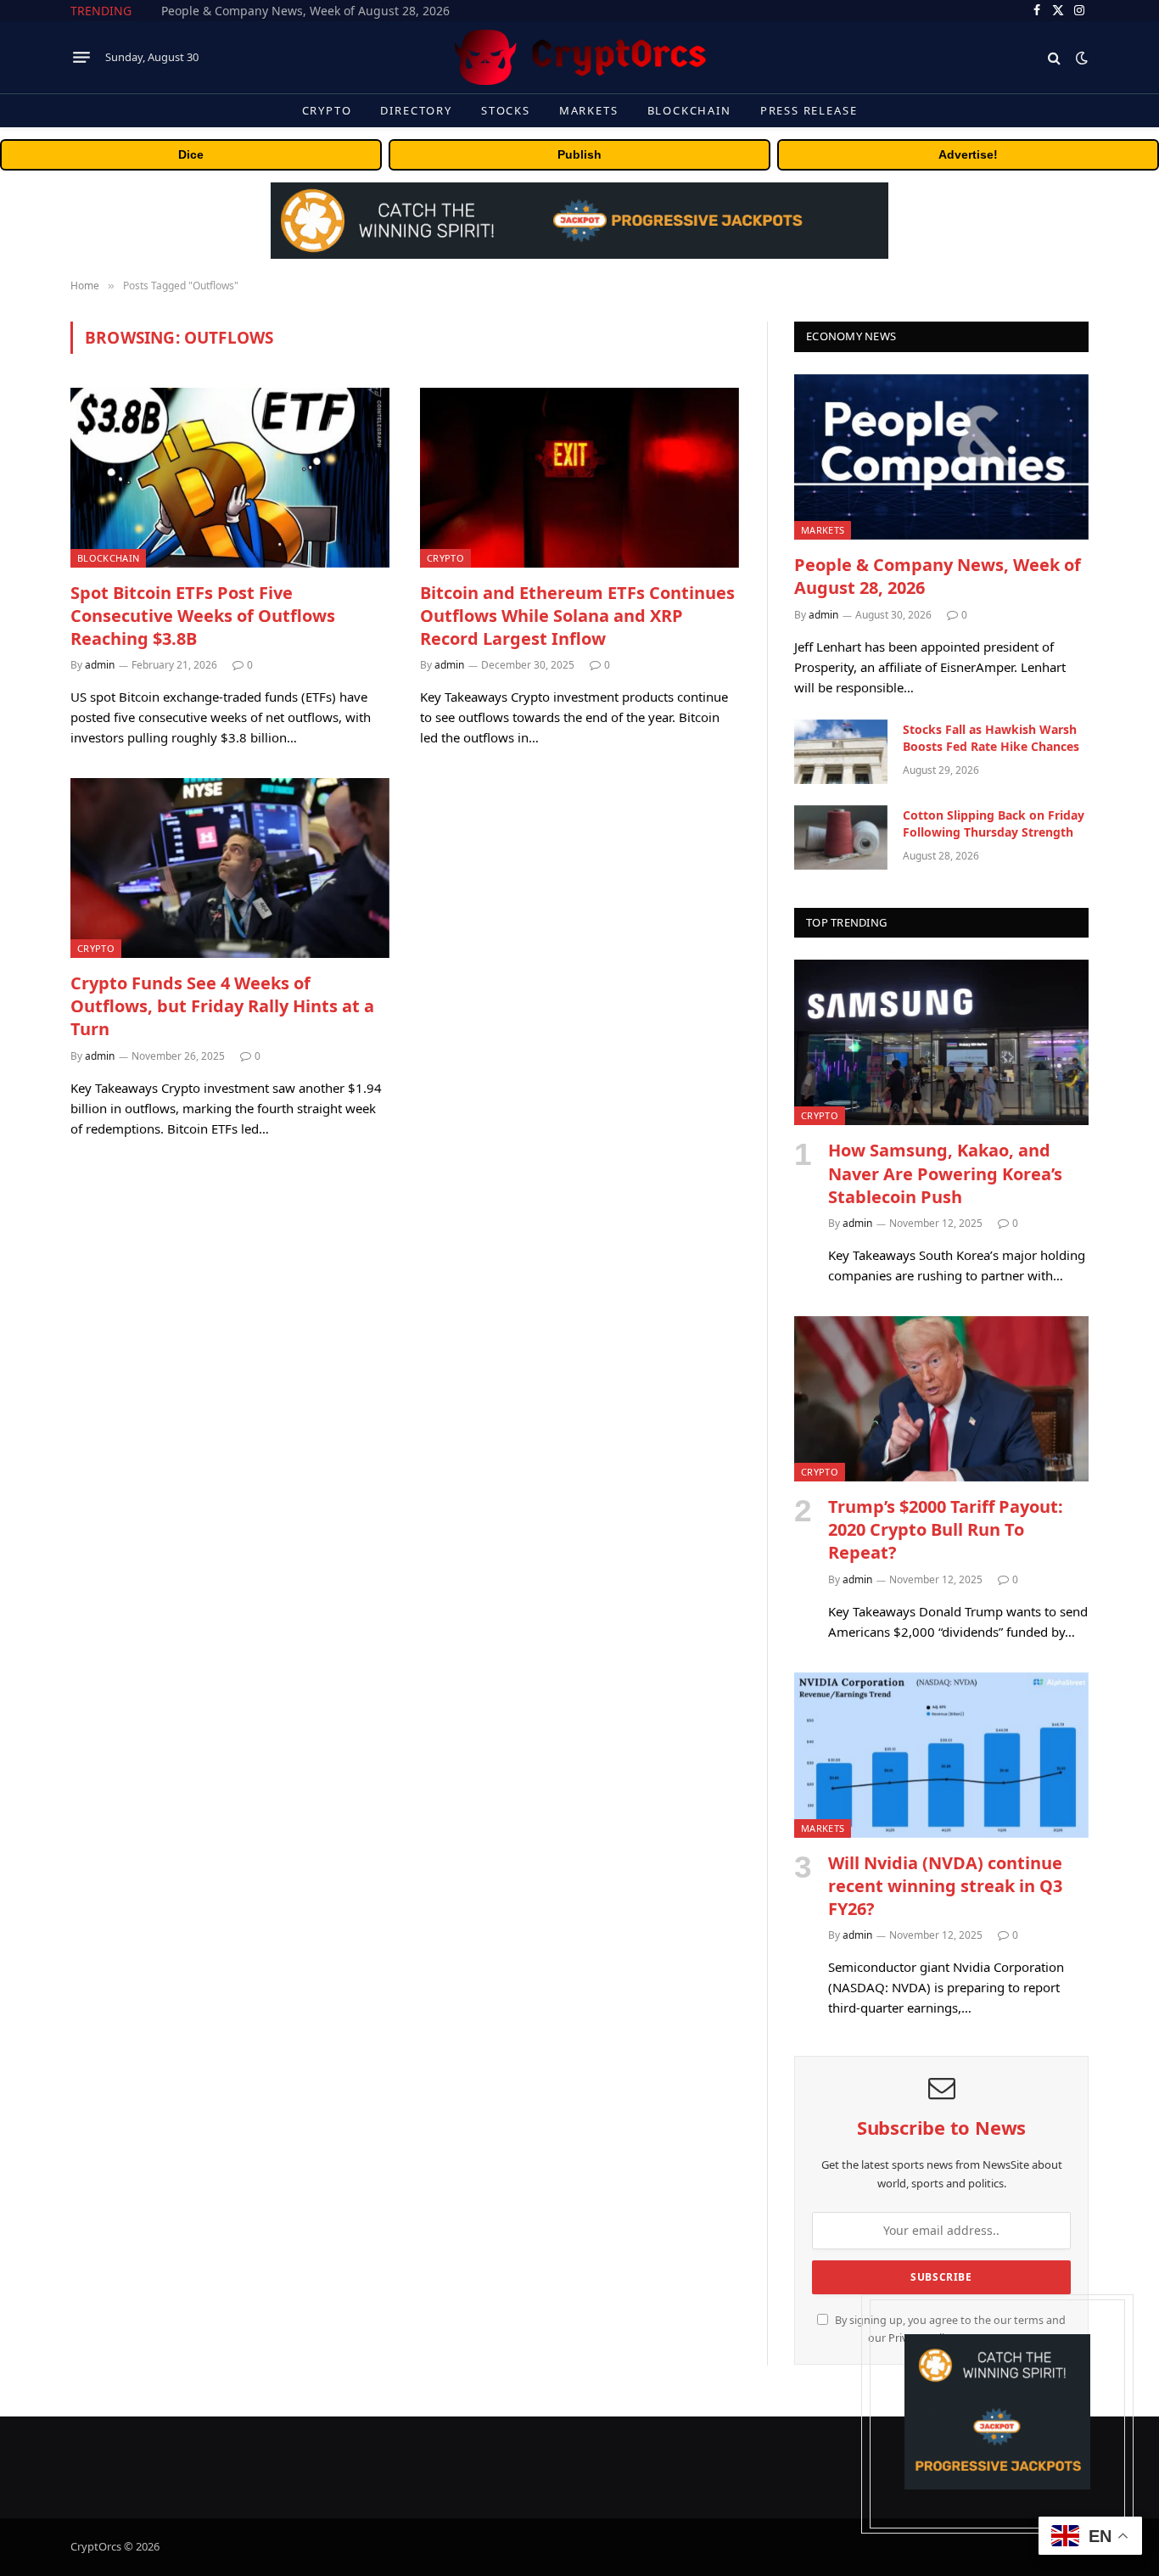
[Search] (1054, 57)
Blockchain (689, 110)
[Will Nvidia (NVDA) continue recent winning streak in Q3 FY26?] (941, 1755)
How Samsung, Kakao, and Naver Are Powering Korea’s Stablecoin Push (945, 1173)
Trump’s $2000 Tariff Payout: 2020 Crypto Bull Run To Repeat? (946, 1529)
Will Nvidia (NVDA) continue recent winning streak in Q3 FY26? (945, 1886)
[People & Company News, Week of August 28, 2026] (941, 457)
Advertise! (968, 154)
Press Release (809, 110)
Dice (191, 154)
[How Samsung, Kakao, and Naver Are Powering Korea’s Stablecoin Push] (941, 1042)
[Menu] (81, 58)
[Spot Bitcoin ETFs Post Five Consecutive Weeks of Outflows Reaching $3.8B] (230, 478)
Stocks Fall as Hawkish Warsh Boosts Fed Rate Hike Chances (330, 11)
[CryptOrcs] (579, 57)
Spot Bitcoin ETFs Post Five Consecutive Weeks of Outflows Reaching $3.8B (203, 616)
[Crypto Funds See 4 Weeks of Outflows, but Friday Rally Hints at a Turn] (230, 868)
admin (100, 665)
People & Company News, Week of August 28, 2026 (938, 576)
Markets (589, 110)
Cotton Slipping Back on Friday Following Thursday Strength (994, 823)
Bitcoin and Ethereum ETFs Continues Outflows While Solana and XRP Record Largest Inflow (577, 616)
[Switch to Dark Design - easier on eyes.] (1080, 58)
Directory (416, 110)
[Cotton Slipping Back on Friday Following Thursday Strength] (841, 837)
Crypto (327, 110)
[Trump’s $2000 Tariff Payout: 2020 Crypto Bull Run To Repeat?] (941, 1399)
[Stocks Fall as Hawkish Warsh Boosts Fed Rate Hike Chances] (841, 752)
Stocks (506, 110)
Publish (579, 154)
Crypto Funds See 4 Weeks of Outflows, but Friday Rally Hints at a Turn (222, 1006)
